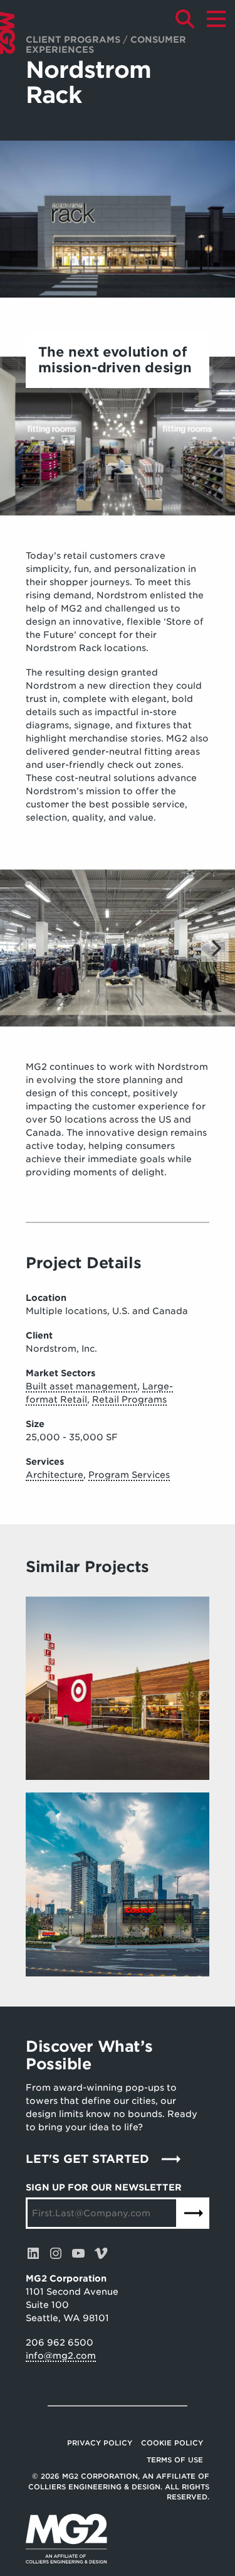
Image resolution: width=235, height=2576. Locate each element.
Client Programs (73, 40)
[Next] (215, 948)
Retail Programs (129, 1399)
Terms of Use (175, 2460)
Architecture (55, 1475)
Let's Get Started (87, 2159)
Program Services (129, 1475)
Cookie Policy (172, 2443)
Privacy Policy (100, 2443)
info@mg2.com (61, 2356)
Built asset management (81, 1386)
